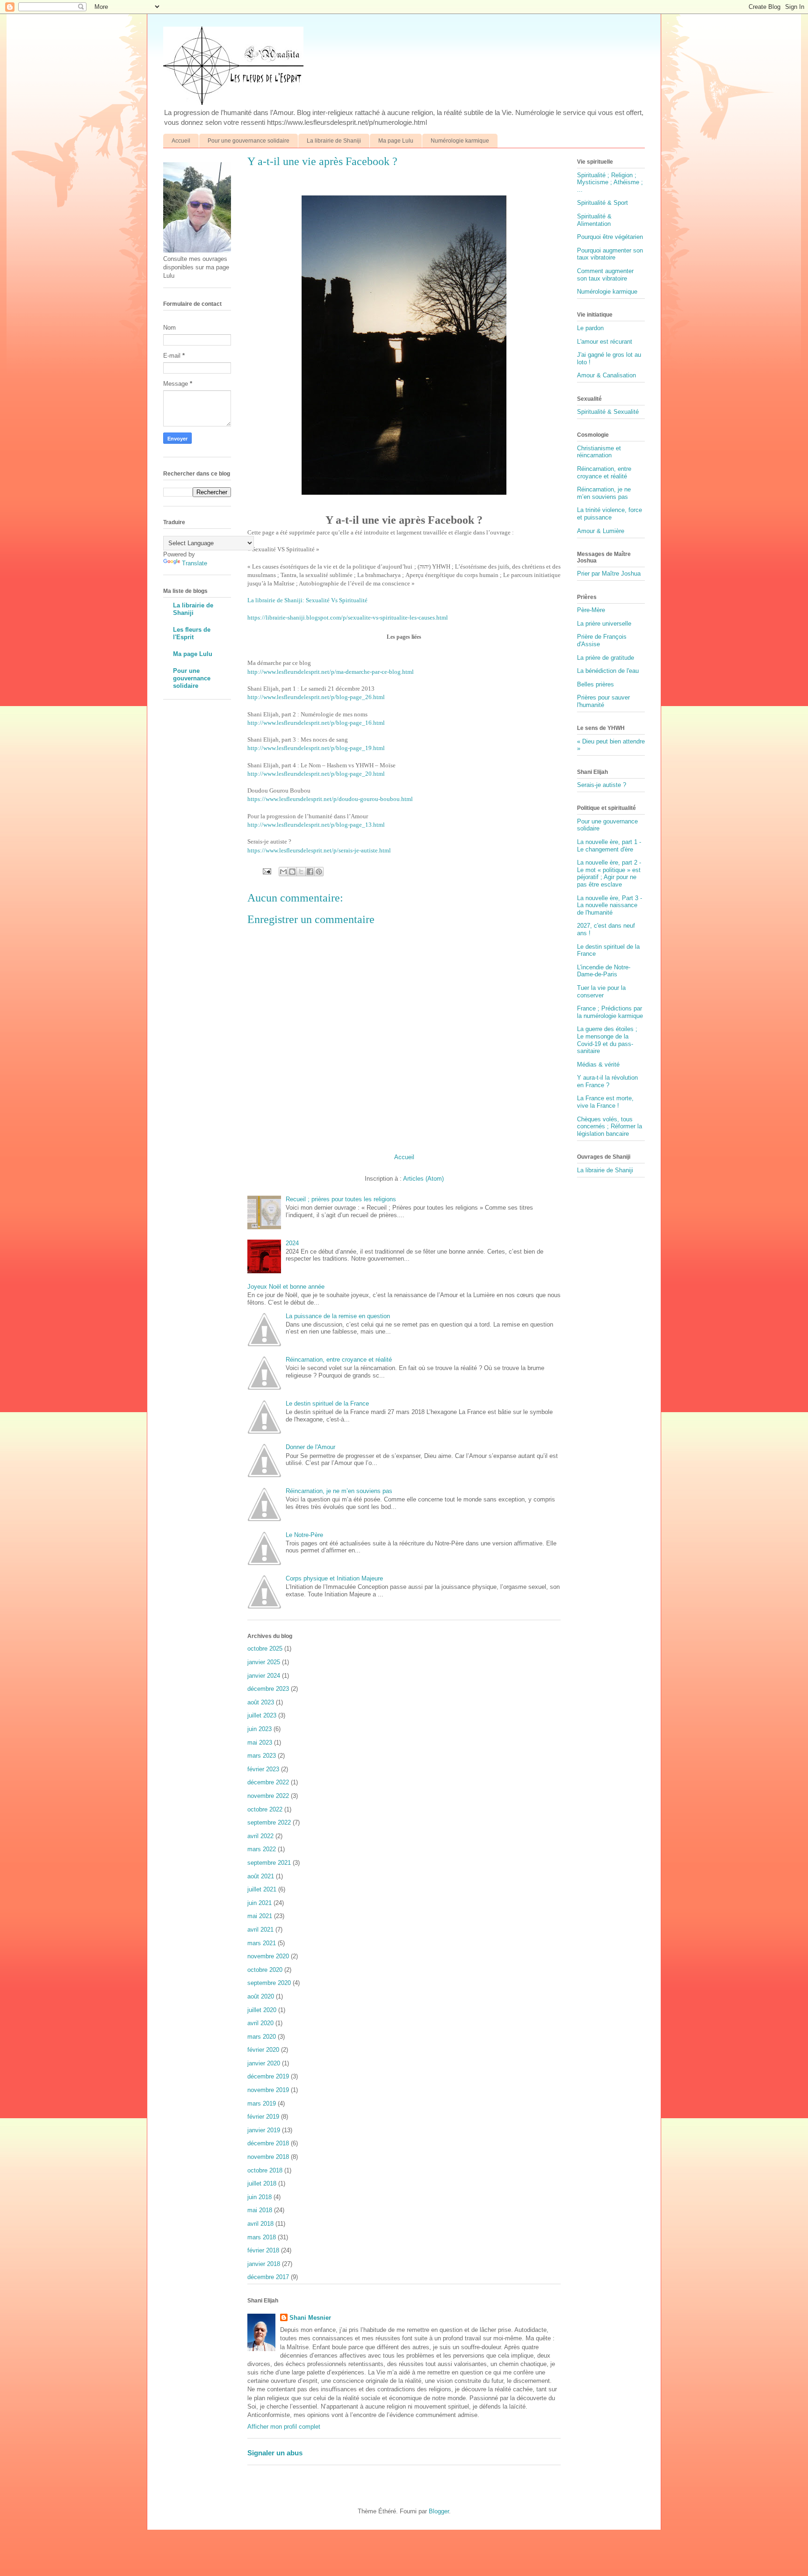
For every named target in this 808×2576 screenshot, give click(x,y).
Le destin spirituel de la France (327, 1403)
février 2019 (263, 2117)
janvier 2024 (264, 1676)
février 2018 (263, 2250)
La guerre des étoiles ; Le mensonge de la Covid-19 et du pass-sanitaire (607, 1040)
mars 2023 (262, 1756)
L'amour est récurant (605, 342)
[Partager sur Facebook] (310, 872)
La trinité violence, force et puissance (610, 514)
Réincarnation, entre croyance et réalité (339, 1360)
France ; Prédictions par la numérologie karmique (610, 1012)
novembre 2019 (268, 2090)
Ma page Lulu (396, 141)
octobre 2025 (265, 1649)
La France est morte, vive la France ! (605, 1102)
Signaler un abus (275, 2453)
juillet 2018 (262, 2183)
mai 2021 (260, 1916)
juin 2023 (260, 1729)
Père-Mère (591, 610)
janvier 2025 (264, 1662)
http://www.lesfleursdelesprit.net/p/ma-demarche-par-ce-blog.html (331, 672)
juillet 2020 (262, 2010)
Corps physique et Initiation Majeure (334, 1578)
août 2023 (261, 1702)
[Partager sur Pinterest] (319, 872)
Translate (195, 563)
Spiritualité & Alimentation (594, 220)
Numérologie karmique (460, 141)
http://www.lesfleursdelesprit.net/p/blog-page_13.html (316, 825)
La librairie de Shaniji (334, 141)
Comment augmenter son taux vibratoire (605, 275)
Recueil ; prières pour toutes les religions (341, 1199)
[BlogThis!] (292, 872)
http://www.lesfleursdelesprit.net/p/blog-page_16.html (316, 723)
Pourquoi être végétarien (610, 237)
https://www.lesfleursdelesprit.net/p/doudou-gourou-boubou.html (330, 799)
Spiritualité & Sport (602, 203)
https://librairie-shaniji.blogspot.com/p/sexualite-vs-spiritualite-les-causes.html (348, 617)
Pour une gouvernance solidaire (249, 141)
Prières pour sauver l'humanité (603, 701)
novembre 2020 (268, 1956)
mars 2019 (262, 2103)
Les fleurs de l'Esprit (192, 633)
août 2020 (261, 1996)
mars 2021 (262, 1943)
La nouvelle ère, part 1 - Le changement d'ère (609, 846)
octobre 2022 (265, 1809)
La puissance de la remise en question (338, 1316)
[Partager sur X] (301, 872)
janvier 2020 (264, 2063)
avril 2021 (260, 1930)
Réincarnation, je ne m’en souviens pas (339, 1491)
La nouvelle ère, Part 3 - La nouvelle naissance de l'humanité (610, 905)
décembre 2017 (268, 2277)
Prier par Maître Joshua (609, 574)
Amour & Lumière (601, 531)
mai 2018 (260, 2210)
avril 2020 (260, 2023)
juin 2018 (260, 2197)
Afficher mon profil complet (284, 2427)
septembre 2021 (269, 1863)
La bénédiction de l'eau (608, 671)
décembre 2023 (268, 1689)
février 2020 (263, 2050)
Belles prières (595, 684)
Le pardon (590, 328)
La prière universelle (604, 624)
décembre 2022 (268, 1782)
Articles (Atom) (423, 1179)
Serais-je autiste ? (602, 785)
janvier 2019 (264, 2130)
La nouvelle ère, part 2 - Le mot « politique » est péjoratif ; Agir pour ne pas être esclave (609, 873)
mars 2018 (262, 2237)
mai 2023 (260, 1743)
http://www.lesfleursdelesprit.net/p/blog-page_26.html (316, 697)
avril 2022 (260, 1836)
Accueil (181, 141)
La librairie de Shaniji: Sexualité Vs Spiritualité (307, 600)
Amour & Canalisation (606, 375)
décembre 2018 (268, 2143)
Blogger (439, 2511)
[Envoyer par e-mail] (283, 872)
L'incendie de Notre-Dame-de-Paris (604, 971)
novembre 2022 (268, 1796)
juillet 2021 (262, 1889)
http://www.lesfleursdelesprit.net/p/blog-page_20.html (316, 774)
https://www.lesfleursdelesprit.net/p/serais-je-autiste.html (319, 850)
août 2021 (261, 1876)
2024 (292, 1243)
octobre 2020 (265, 1970)
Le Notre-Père (304, 1535)
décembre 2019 (268, 2076)
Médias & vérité (598, 1064)
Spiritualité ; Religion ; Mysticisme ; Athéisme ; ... (610, 182)
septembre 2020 (269, 1983)
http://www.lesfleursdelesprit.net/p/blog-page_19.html (316, 748)
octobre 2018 (265, 2170)
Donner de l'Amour (310, 1447)
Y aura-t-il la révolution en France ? (607, 1081)
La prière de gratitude (606, 658)
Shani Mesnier (310, 2318)
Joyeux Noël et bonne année (286, 1287)
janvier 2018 (264, 2264)
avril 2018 (260, 2224)
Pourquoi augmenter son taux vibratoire (610, 254)
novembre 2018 (268, 2157)
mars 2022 (262, 1849)
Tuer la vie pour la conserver (601, 992)
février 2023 (263, 1769)
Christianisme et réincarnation (599, 452)
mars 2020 (262, 2037)
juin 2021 (260, 1903)
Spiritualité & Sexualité (608, 412)
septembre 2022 (269, 1822)
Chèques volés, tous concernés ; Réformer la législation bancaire (610, 1126)
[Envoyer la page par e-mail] (266, 871)
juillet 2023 (262, 1715)
